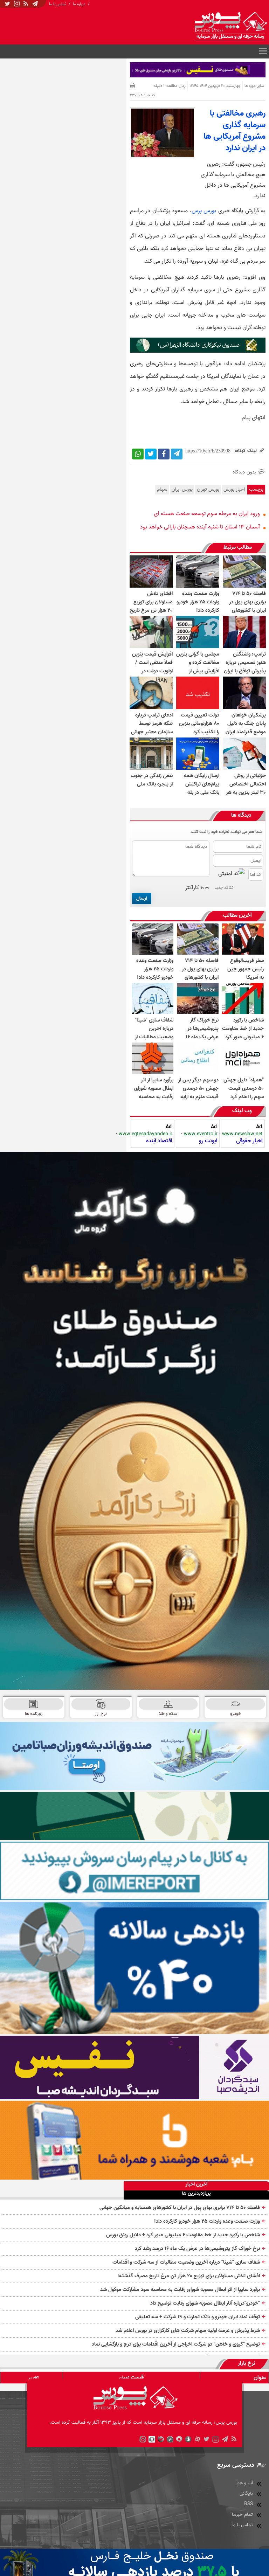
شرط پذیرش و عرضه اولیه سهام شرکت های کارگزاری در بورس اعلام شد (188, 2331)
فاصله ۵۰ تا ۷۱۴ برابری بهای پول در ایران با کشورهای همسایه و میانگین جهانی (180, 2208)
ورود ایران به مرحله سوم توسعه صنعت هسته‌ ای (207, 514)
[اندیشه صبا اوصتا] (134, 1756)
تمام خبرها (242, 2515)
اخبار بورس (234, 489)
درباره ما (79, 4)
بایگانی (246, 2494)
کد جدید (222, 888)
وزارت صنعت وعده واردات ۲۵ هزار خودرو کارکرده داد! (207, 2221)
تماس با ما (58, 4)
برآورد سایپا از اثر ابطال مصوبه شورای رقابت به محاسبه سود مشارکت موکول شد (180, 2290)
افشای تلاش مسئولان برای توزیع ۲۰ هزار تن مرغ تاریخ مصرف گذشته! (189, 2276)
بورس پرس (204, 211)
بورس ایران (182, 489)
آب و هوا (245, 2483)
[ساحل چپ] (134, 1968)
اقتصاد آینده (159, 1141)
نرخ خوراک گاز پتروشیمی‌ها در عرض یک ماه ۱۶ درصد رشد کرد (197, 2249)
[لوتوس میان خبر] (198, 351)
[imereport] (134, 1871)
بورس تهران (208, 489)
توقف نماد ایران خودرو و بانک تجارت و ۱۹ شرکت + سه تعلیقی (198, 2317)
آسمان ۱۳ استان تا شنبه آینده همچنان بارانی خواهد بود (200, 527)
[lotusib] (134, 1816)
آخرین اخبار (196, 2185)
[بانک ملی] (134, 2140)
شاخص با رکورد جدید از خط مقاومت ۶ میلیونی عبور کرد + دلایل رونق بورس (183, 2235)
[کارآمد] (134, 1421)
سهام (162, 489)
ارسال (142, 898)
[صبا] (134, 2067)
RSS (249, 2504)
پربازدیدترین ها (196, 2194)
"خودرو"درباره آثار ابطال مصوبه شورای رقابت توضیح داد (205, 2303)
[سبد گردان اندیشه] (198, 70)
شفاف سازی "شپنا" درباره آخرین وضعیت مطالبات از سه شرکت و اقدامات (186, 2262)
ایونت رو (208, 1141)
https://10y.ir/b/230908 (208, 451)
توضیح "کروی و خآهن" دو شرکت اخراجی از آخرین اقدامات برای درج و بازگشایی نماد (176, 2344)
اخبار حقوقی (249, 1141)
